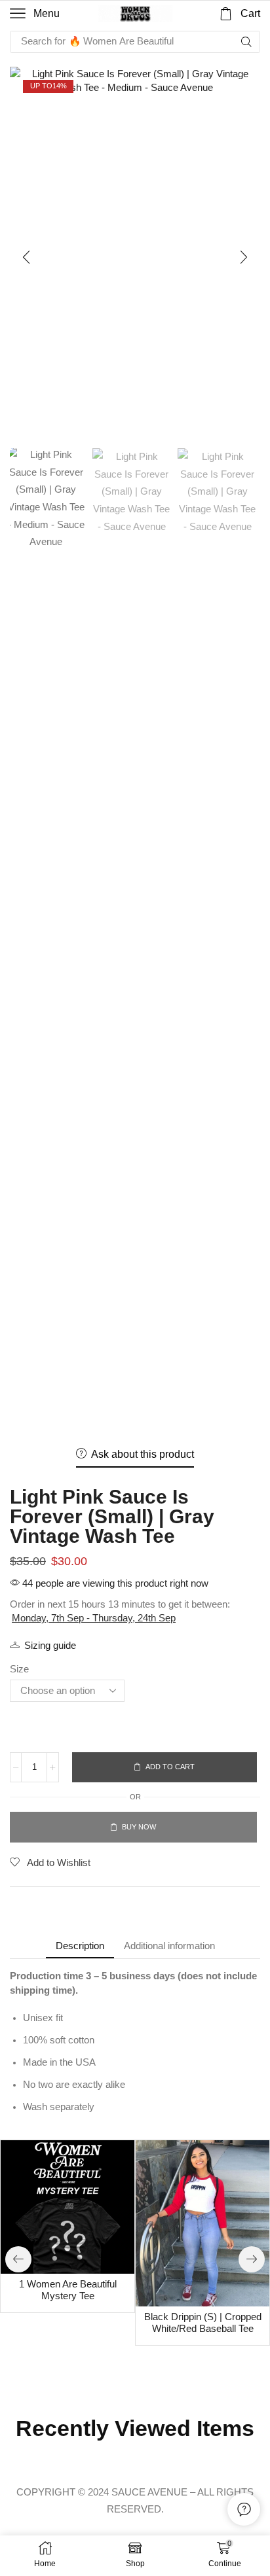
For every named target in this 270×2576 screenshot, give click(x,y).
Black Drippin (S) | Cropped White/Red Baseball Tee (203, 2323)
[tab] (80, 1946)
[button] (35, 14)
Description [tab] (80, 1946)
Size (19, 1669)
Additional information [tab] (169, 1946)
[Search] (246, 42)
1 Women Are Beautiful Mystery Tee (68, 2290)
